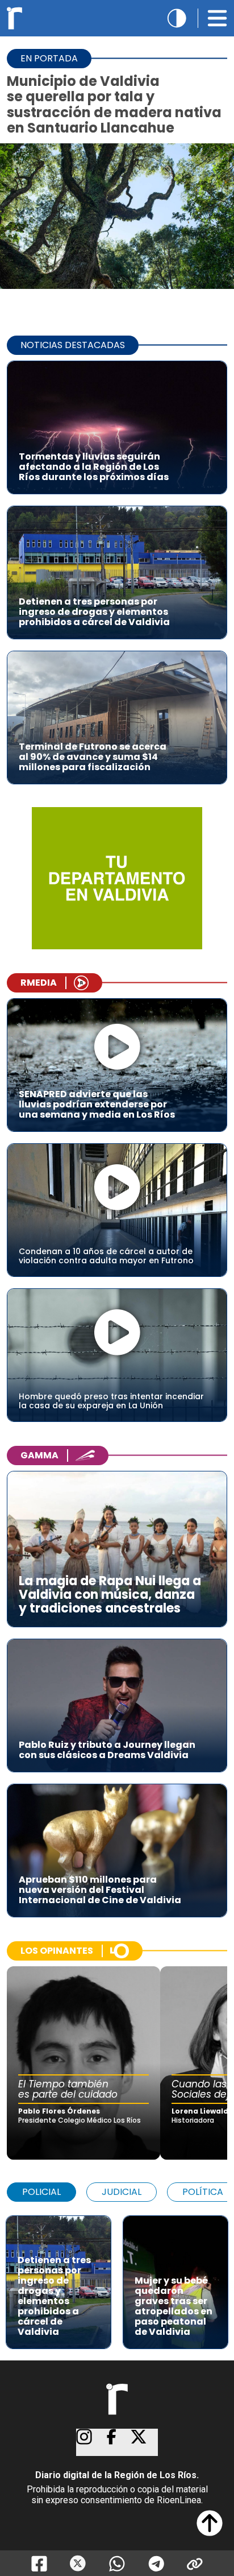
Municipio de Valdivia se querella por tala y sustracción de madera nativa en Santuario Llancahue (114, 104)
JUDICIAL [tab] (122, 2192)
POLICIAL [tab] (41, 2192)
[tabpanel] (117, 2277)
